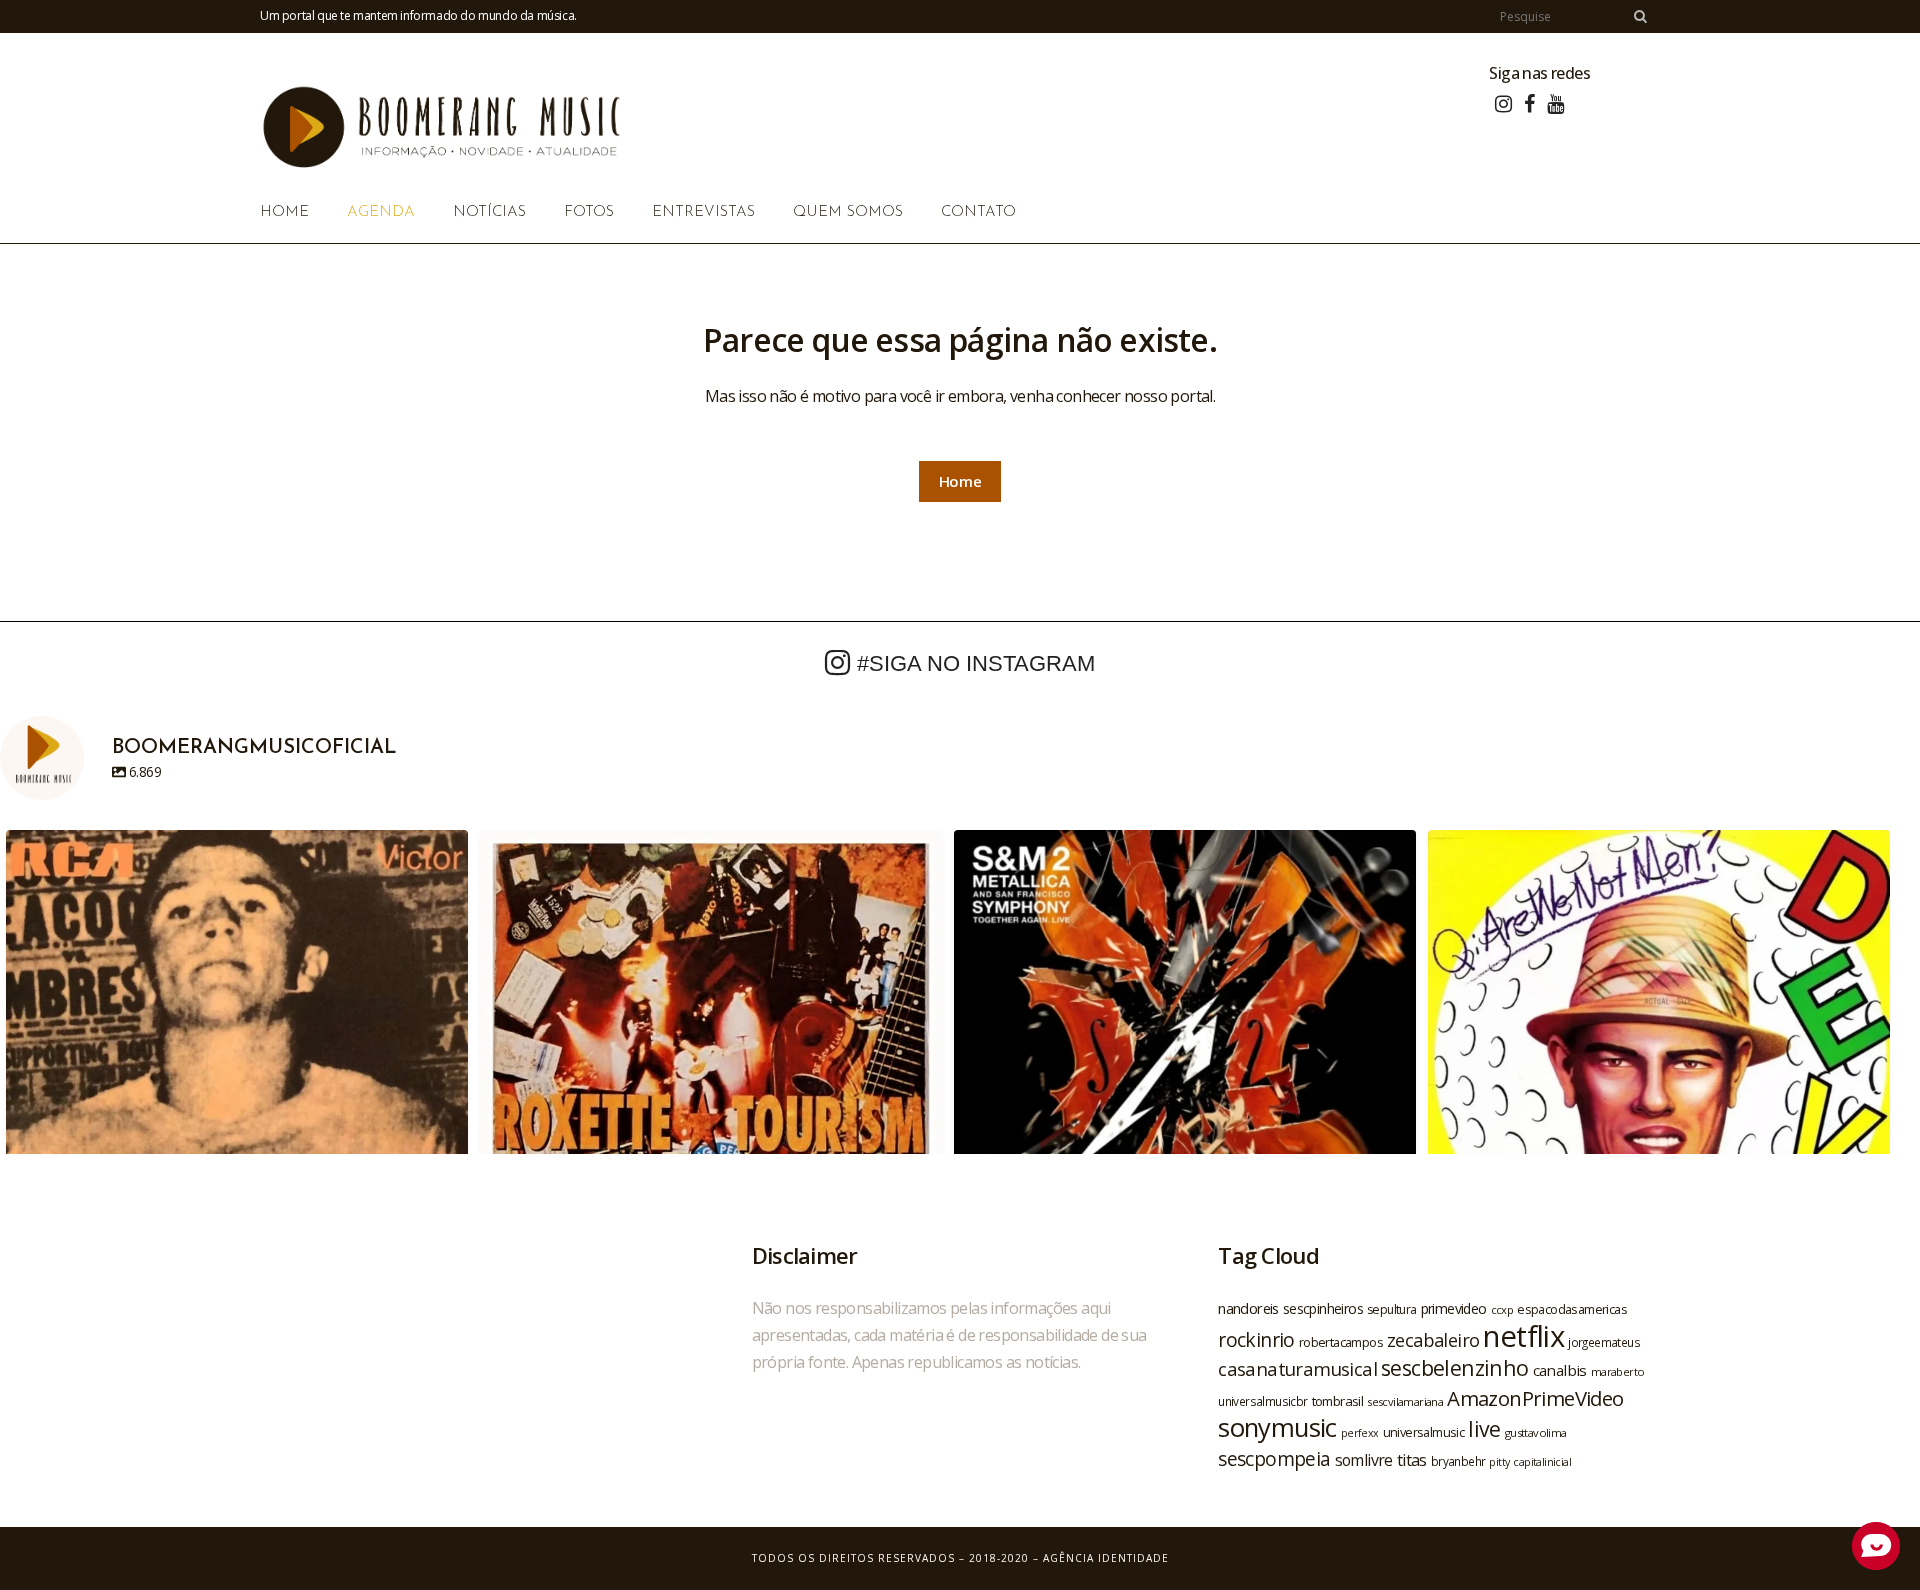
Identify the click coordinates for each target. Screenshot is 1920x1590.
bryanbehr (1458, 1461)
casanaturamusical (1297, 1368)
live (1484, 1428)
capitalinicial (1542, 1462)
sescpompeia (1274, 1459)
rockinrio (1256, 1339)
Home (960, 481)
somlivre (1364, 1460)
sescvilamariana (1405, 1401)
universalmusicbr (1262, 1401)
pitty (1499, 1462)
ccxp (1502, 1309)
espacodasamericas (1572, 1309)
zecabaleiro (1433, 1340)
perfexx (1360, 1433)
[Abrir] (237, 1061)
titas (1412, 1460)
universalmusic (1424, 1432)
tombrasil (1338, 1401)
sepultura (1392, 1309)
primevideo (1454, 1308)
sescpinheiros (1323, 1308)
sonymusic (1277, 1427)
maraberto (1618, 1371)
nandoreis (1248, 1308)
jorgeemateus (1604, 1342)
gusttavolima (1536, 1432)
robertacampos (1341, 1342)
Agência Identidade (1106, 1558)
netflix (1523, 1336)
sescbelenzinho (1455, 1367)
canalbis (1560, 1370)
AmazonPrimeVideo (1535, 1398)
